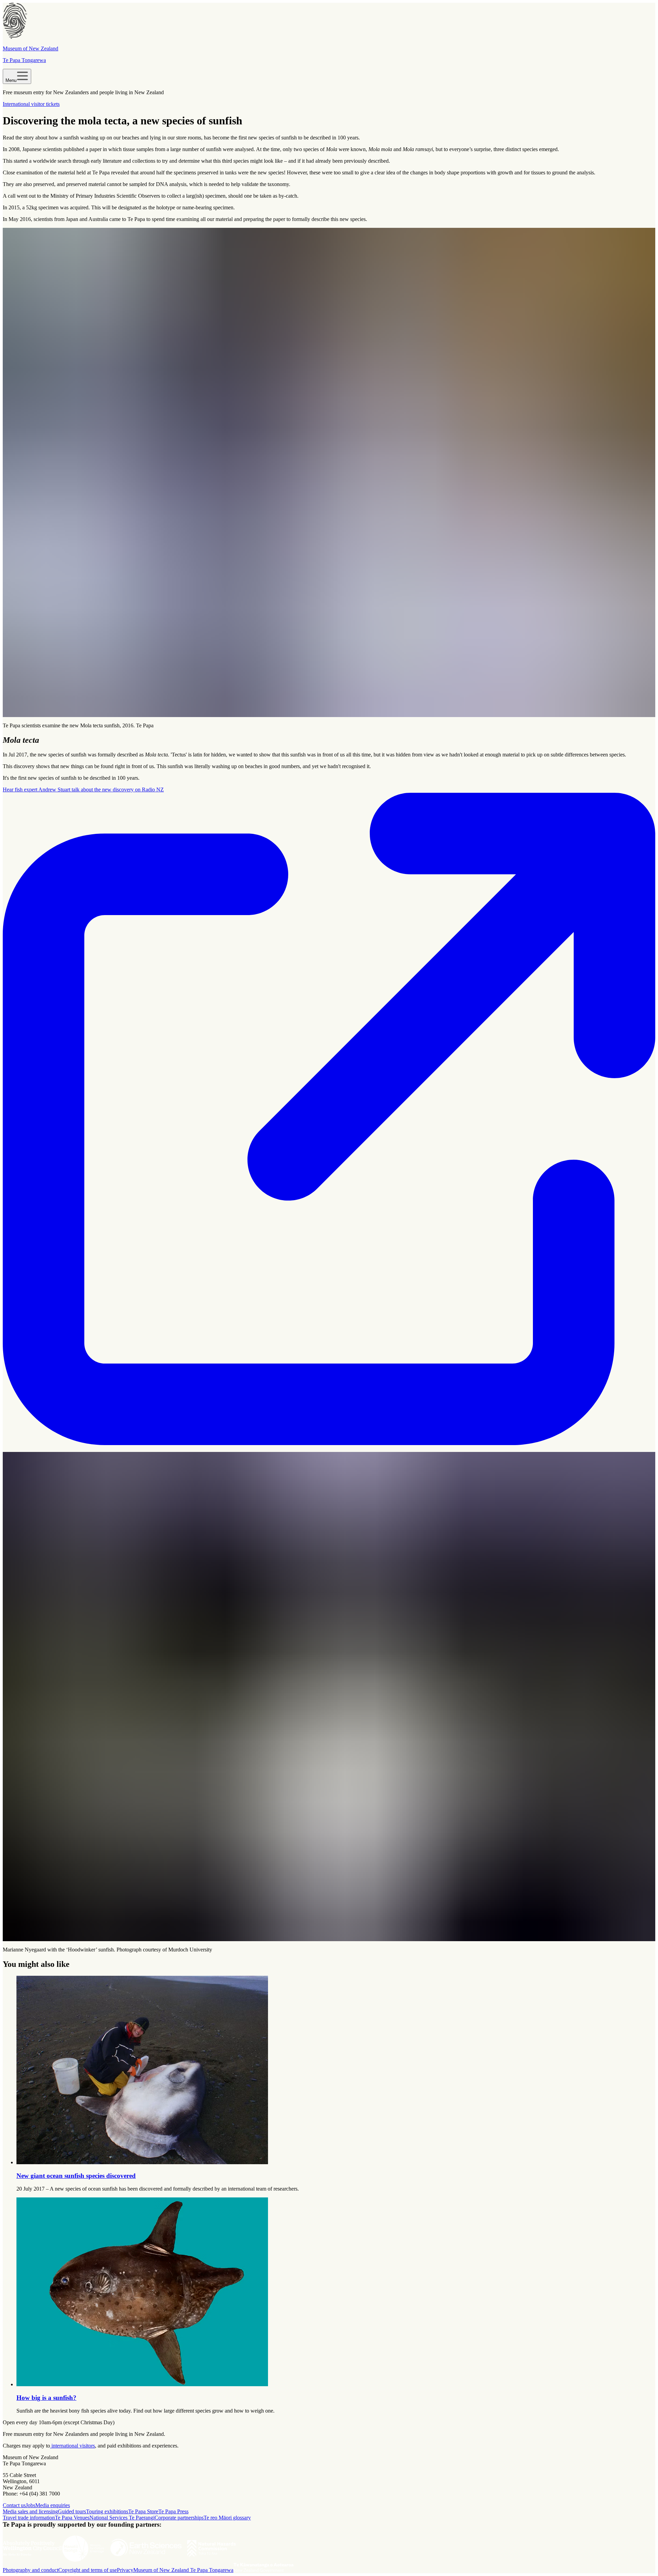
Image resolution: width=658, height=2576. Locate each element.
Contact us (14, 2505)
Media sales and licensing (30, 2511)
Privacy (125, 2570)
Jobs (31, 2505)
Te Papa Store (143, 2511)
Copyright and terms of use (88, 2570)
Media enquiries (53, 2505)
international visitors (72, 2446)
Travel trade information (29, 2518)
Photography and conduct (31, 2570)
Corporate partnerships (179, 2518)
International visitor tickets (31, 104)
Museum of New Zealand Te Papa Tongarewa (183, 2570)
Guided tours (72, 2511)
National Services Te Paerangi (122, 2518)
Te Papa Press (173, 2511)
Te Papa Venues (72, 2518)
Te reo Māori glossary (227, 2518)
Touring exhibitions (107, 2511)
